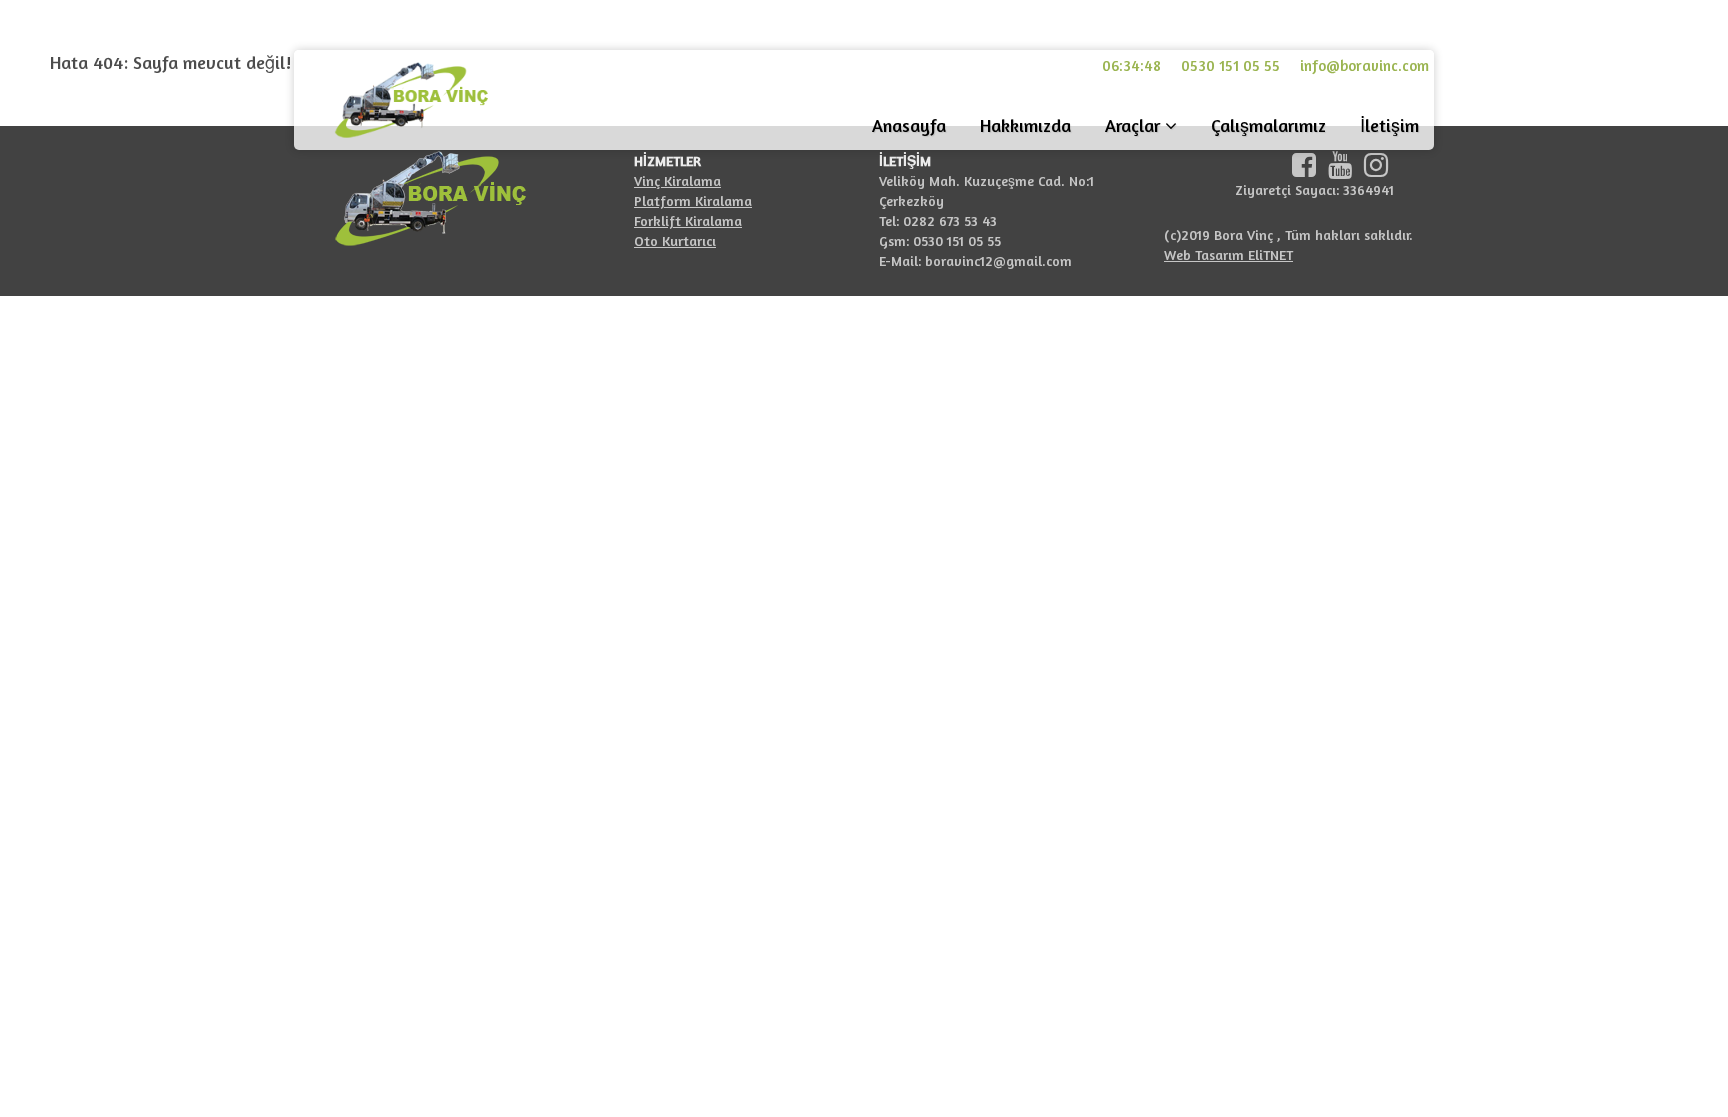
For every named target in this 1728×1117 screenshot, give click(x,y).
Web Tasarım (1206, 254)
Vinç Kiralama (677, 180)
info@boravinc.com (1364, 65)
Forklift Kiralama (688, 220)
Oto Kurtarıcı (675, 240)
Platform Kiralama (693, 200)
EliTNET (1270, 254)
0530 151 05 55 (1230, 65)
